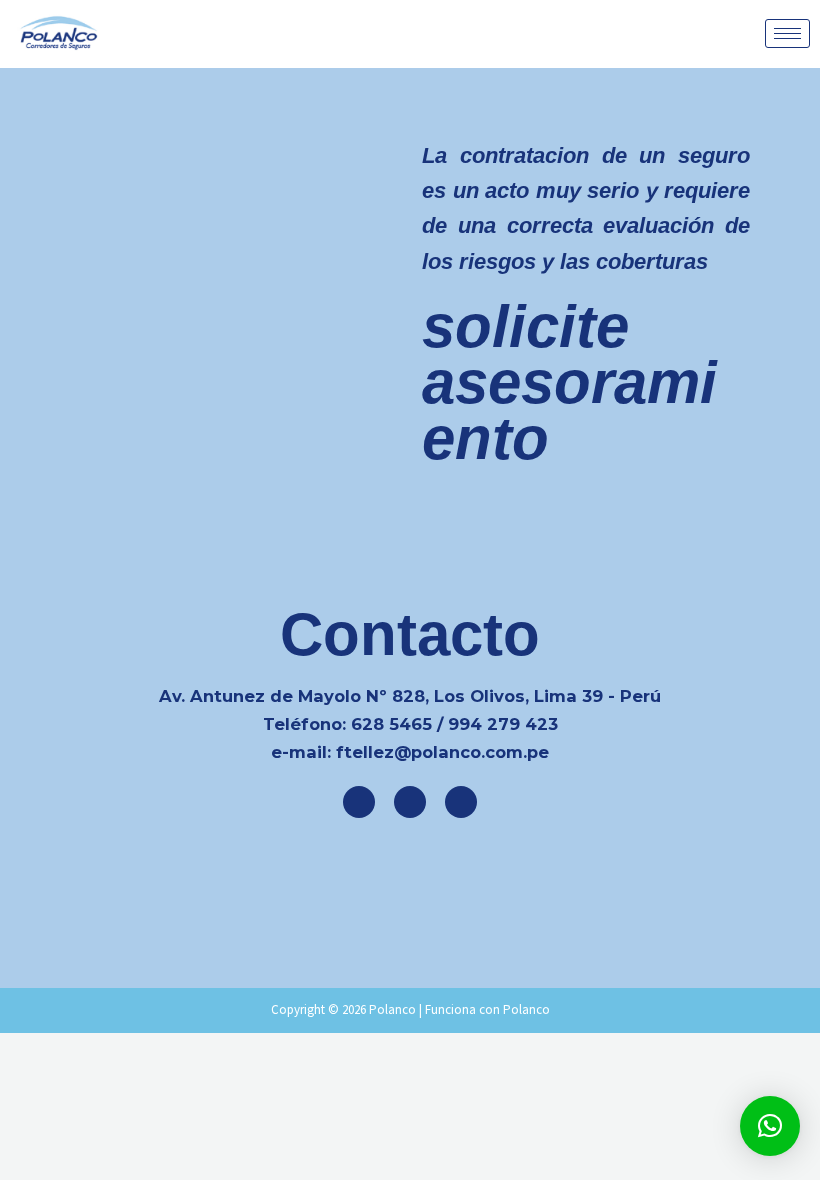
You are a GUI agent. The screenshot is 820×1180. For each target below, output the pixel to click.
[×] (770, 1126)
